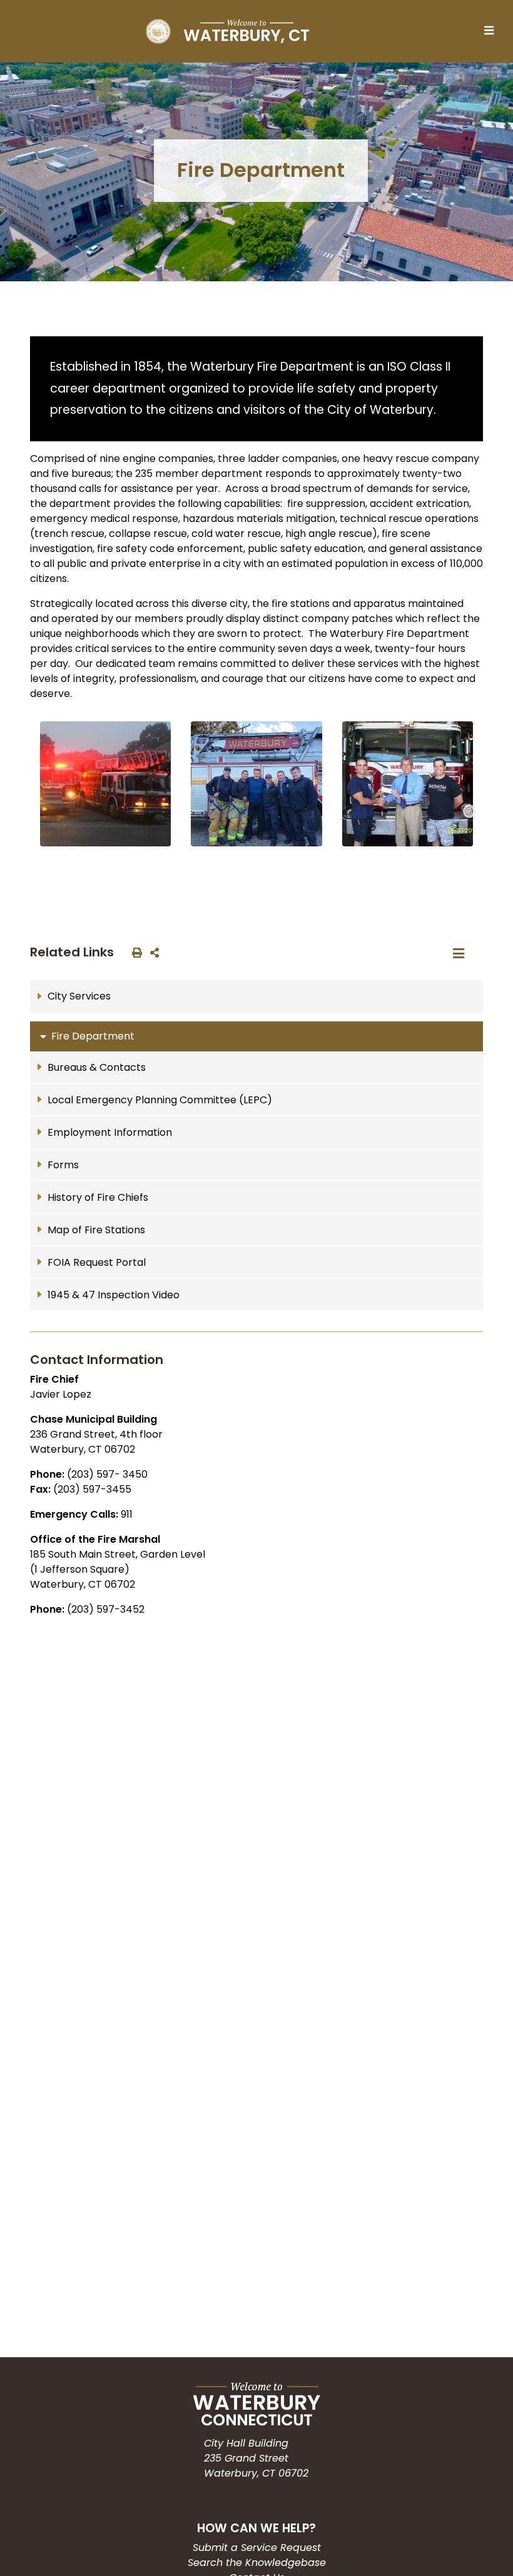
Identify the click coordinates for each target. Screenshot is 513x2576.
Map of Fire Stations (96, 1230)
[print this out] (135, 952)
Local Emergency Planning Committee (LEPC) (160, 1100)
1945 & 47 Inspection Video (114, 1295)
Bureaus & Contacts (97, 1067)
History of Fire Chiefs (98, 1197)
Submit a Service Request (257, 2548)
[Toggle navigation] (492, 31)
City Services (79, 996)
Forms (63, 1165)
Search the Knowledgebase (257, 2563)
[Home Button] (227, 31)
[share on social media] (152, 952)
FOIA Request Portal (97, 1262)
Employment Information (110, 1132)
